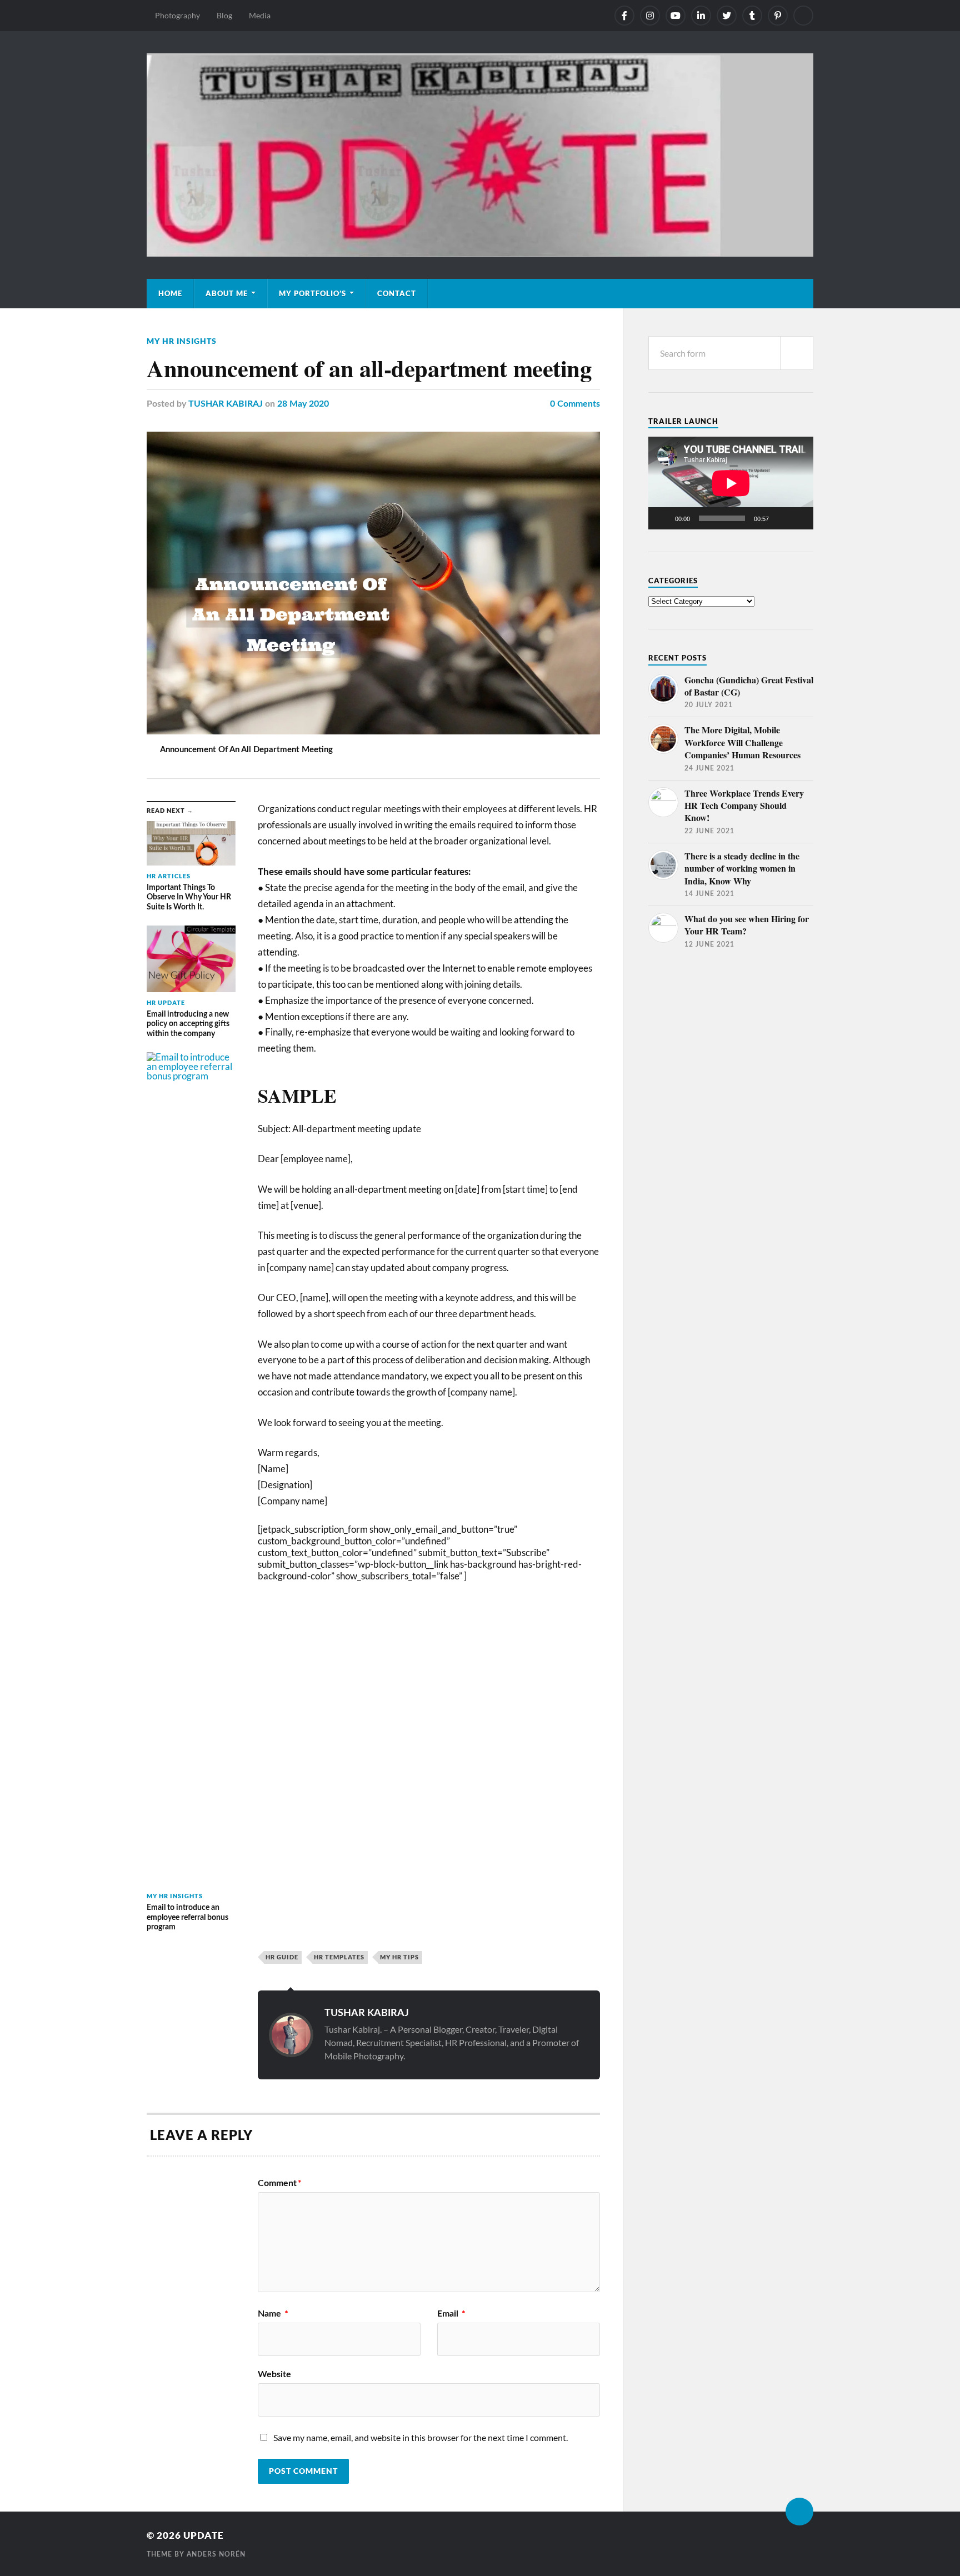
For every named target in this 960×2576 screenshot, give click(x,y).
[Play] (663, 518)
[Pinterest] (778, 16)
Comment (280, 2183)
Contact (397, 293)
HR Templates (339, 1957)
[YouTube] (676, 16)
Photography (177, 15)
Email (451, 2314)
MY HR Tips (399, 1957)
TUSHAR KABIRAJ (226, 404)
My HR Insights (182, 341)
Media (260, 15)
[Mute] (781, 518)
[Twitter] (727, 16)
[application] (731, 483)
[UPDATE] (480, 155)
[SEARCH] (797, 353)
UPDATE (204, 2535)
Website (274, 2374)
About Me (227, 293)
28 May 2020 (303, 404)
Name (273, 2314)
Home (170, 293)
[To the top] (799, 2512)
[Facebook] (624, 16)
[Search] (803, 16)
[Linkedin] (701, 16)
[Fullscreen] (799, 518)
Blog (224, 15)
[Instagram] (650, 16)
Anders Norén (216, 2554)
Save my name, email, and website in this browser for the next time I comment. (421, 2437)
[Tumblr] (752, 16)
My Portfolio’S (312, 293)
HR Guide (282, 1957)
